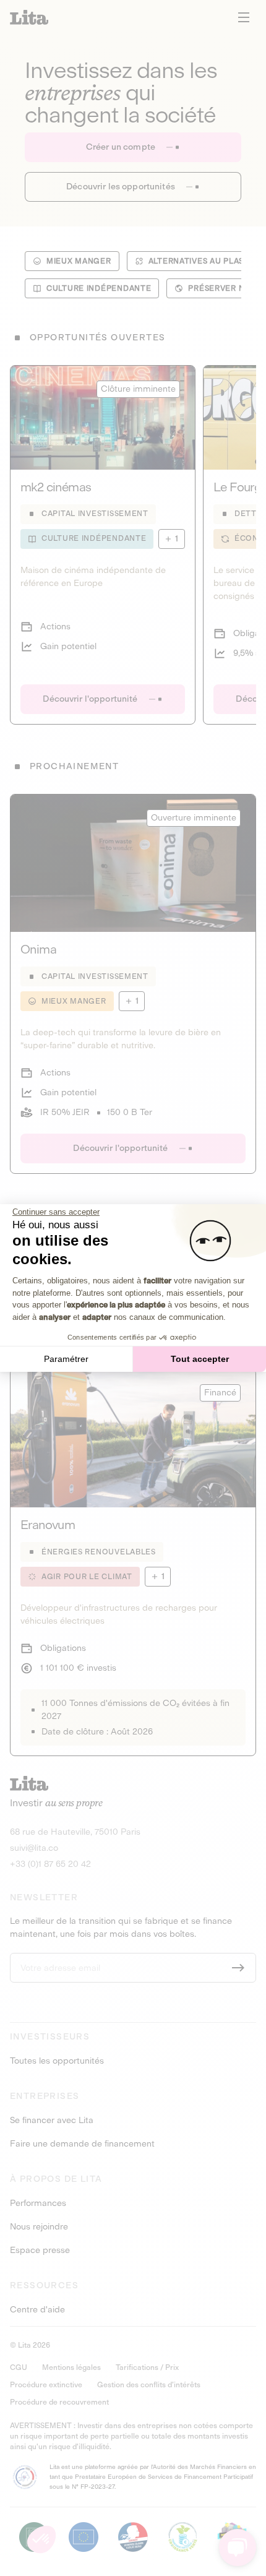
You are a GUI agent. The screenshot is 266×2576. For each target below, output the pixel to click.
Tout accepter (200, 1359)
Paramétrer (66, 1359)
